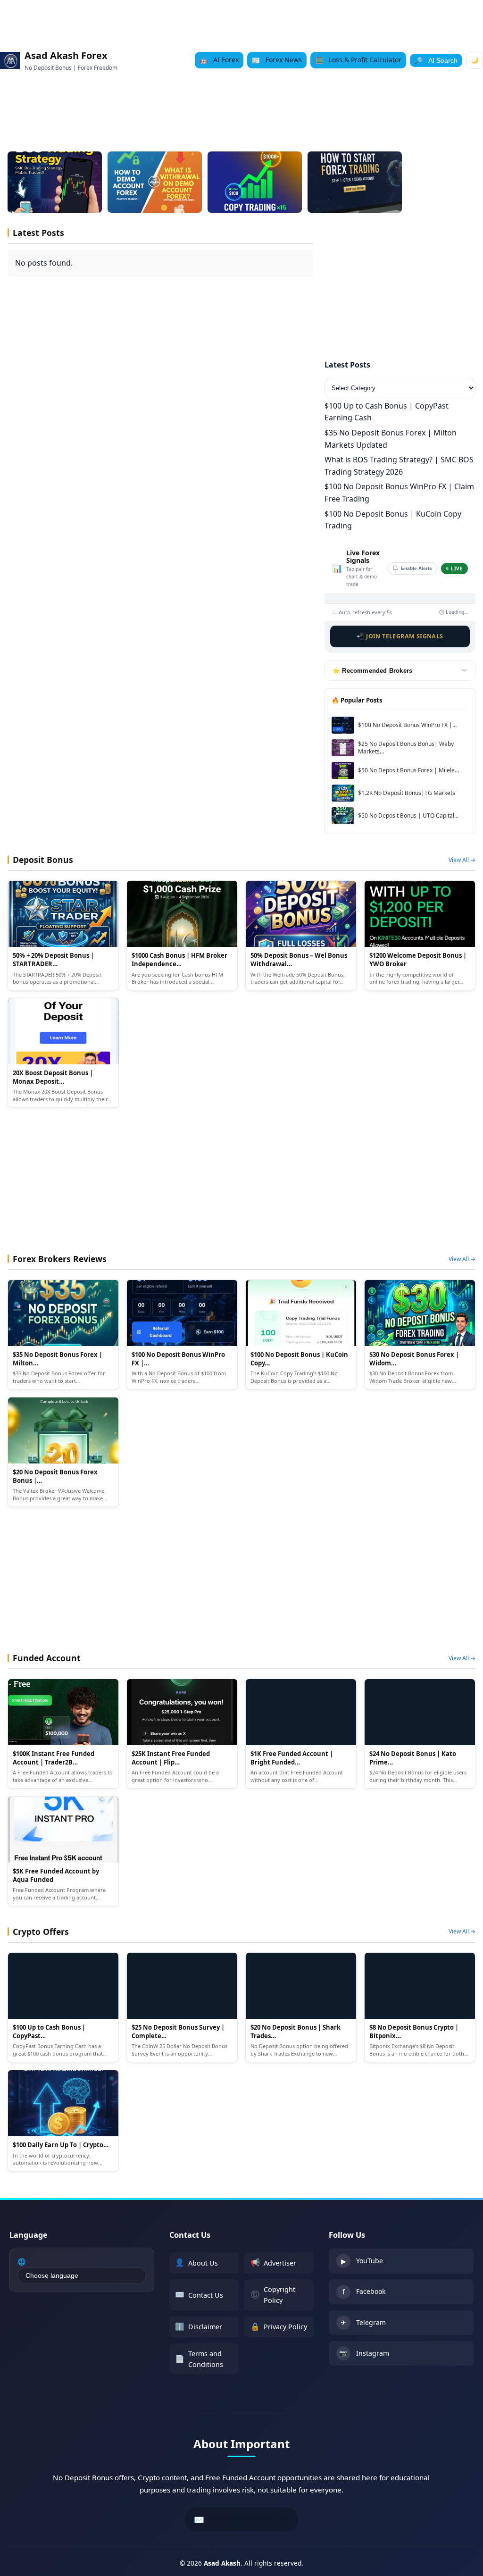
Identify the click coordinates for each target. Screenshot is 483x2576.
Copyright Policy (273, 2295)
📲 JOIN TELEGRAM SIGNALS (400, 636)
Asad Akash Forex (66, 55)
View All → (462, 860)
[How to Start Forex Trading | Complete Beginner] (355, 182)
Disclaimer (199, 2326)
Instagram (364, 2353)
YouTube (362, 2261)
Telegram (363, 2323)
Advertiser (273, 2262)
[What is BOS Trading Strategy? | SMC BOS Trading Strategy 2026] (55, 182)
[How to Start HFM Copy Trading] (255, 182)
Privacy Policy (279, 2326)
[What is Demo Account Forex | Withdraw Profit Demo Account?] (155, 182)
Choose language (52, 2275)
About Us (196, 2262)
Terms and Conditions (199, 2359)
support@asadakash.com (241, 2519)
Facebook (364, 2292)
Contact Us (199, 2294)
